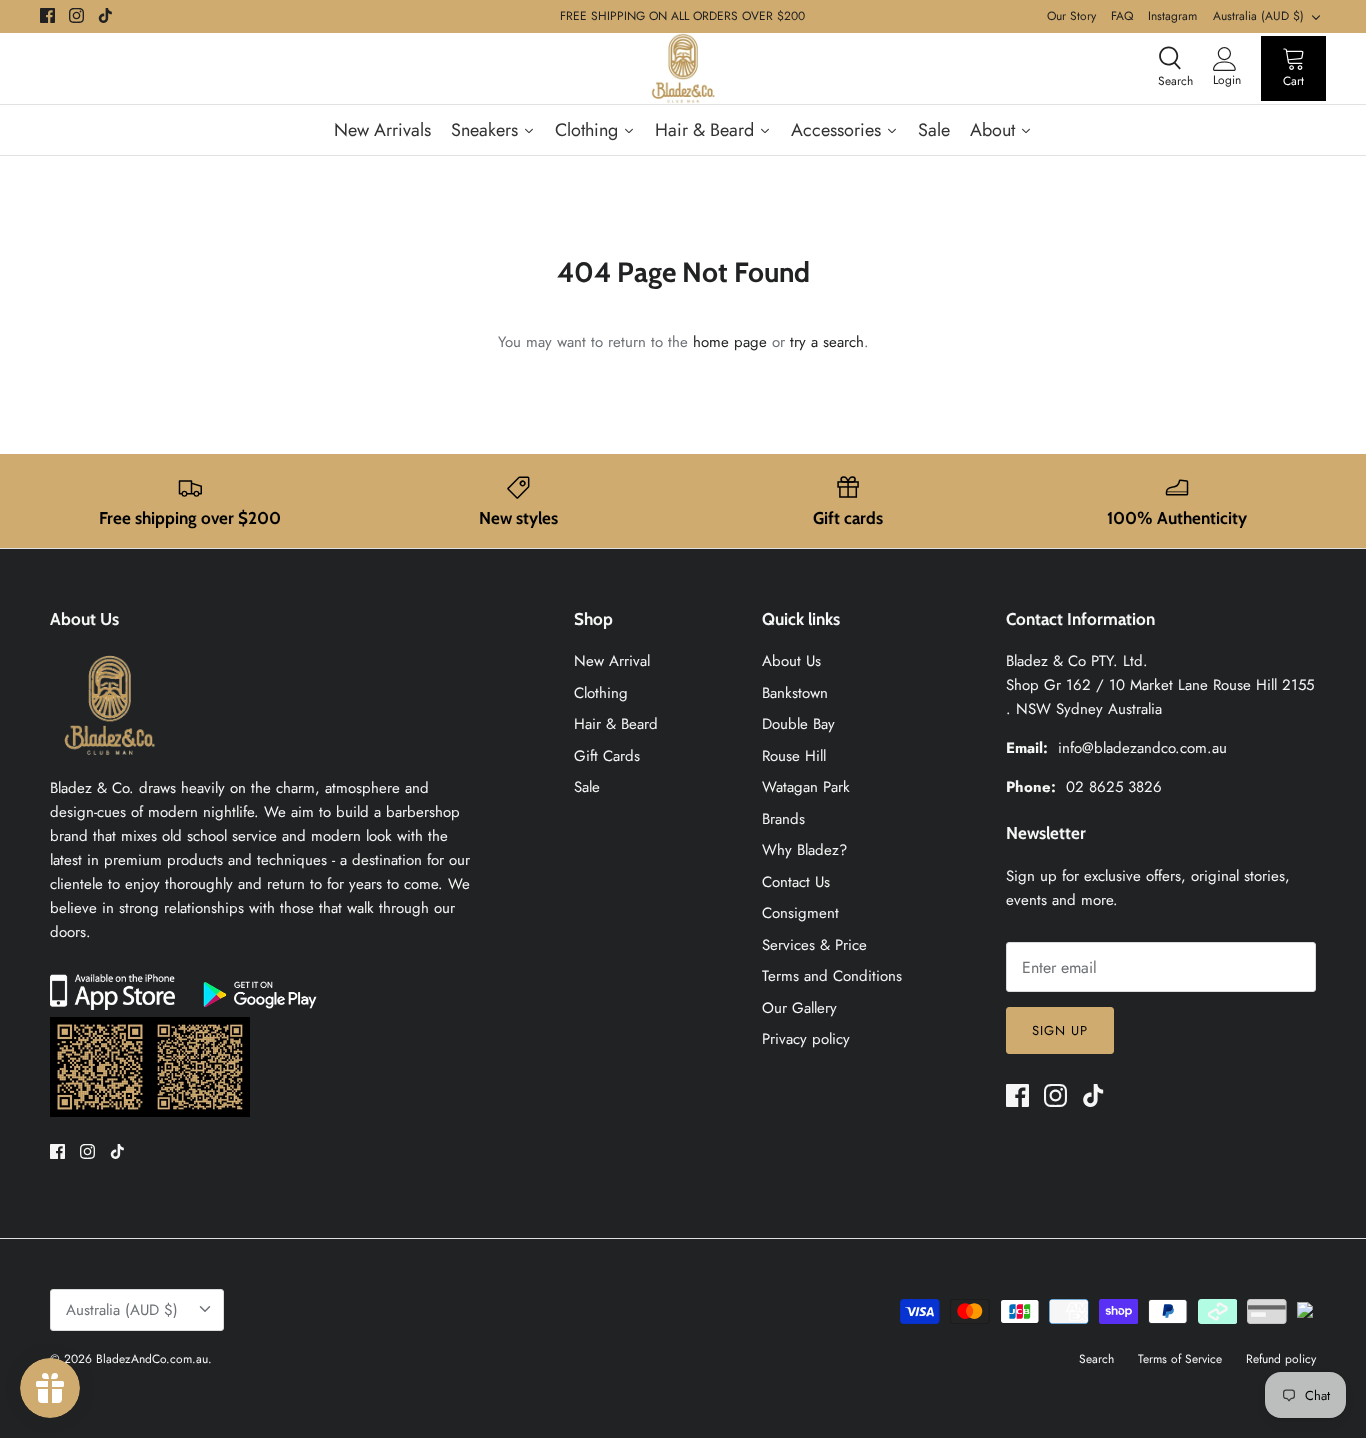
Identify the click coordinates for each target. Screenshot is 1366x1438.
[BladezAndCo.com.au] (683, 68)
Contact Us (796, 882)
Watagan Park (806, 787)
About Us (791, 661)
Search (1096, 1359)
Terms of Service (1180, 1359)
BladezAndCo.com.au (152, 1359)
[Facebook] (47, 15)
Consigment (800, 913)
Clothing (601, 693)
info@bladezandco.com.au (1142, 748)
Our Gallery (799, 1008)
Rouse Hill (794, 756)
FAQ (1122, 16)
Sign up (1060, 1030)
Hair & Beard (616, 724)
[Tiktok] (105, 15)
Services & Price (814, 945)
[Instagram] (76, 15)
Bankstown (795, 693)
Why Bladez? (804, 850)
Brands (783, 819)
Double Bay (798, 724)
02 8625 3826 (1114, 787)
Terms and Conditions (832, 976)
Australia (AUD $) (1258, 16)
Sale (587, 787)
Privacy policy (806, 1039)
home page (730, 342)
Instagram (1172, 16)
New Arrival (612, 661)
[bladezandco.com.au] (110, 764)
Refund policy (1281, 1359)
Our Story (1071, 16)
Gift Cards (607, 756)
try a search (827, 342)
